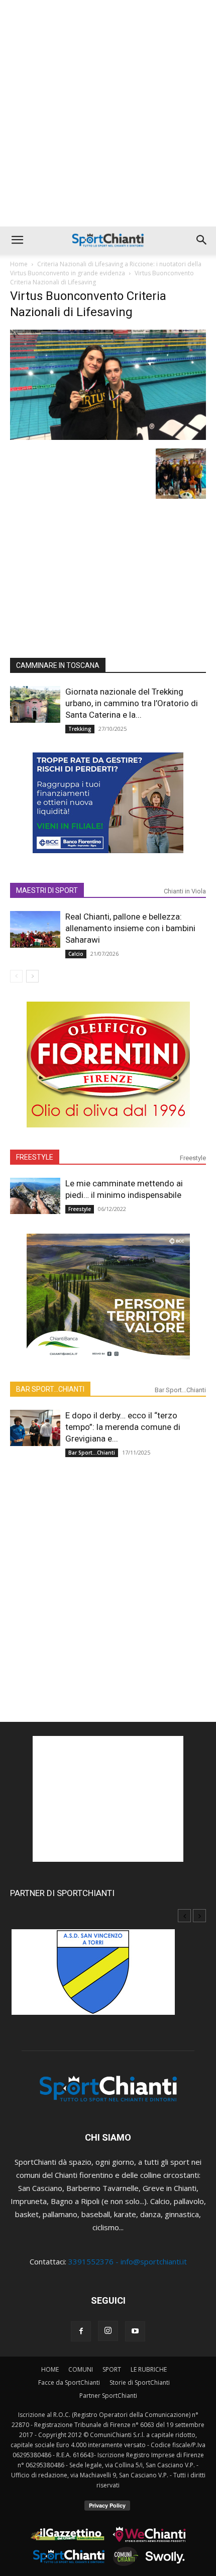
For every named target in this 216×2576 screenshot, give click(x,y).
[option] (108, 1977)
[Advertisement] (108, 113)
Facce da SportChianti (69, 2382)
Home (19, 264)
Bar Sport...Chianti (180, 1390)
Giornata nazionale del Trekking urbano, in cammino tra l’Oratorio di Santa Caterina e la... (132, 703)
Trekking (80, 729)
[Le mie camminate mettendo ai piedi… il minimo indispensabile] (35, 1196)
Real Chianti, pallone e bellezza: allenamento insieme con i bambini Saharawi (130, 928)
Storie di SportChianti (140, 2382)
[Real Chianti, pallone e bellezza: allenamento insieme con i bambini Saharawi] (35, 929)
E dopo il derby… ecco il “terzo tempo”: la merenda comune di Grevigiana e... (123, 1427)
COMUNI (81, 2369)
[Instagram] (108, 2331)
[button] (17, 240)
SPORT (112, 2369)
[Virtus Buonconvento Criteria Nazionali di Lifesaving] (108, 437)
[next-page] (32, 976)
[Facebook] (81, 2331)
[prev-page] (16, 976)
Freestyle (193, 1158)
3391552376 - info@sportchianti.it (128, 2261)
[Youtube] (135, 2331)
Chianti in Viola (185, 891)
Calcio (76, 954)
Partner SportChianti (108, 2396)
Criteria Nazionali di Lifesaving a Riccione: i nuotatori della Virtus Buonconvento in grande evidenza (106, 269)
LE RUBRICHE (149, 2369)
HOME (50, 2369)
